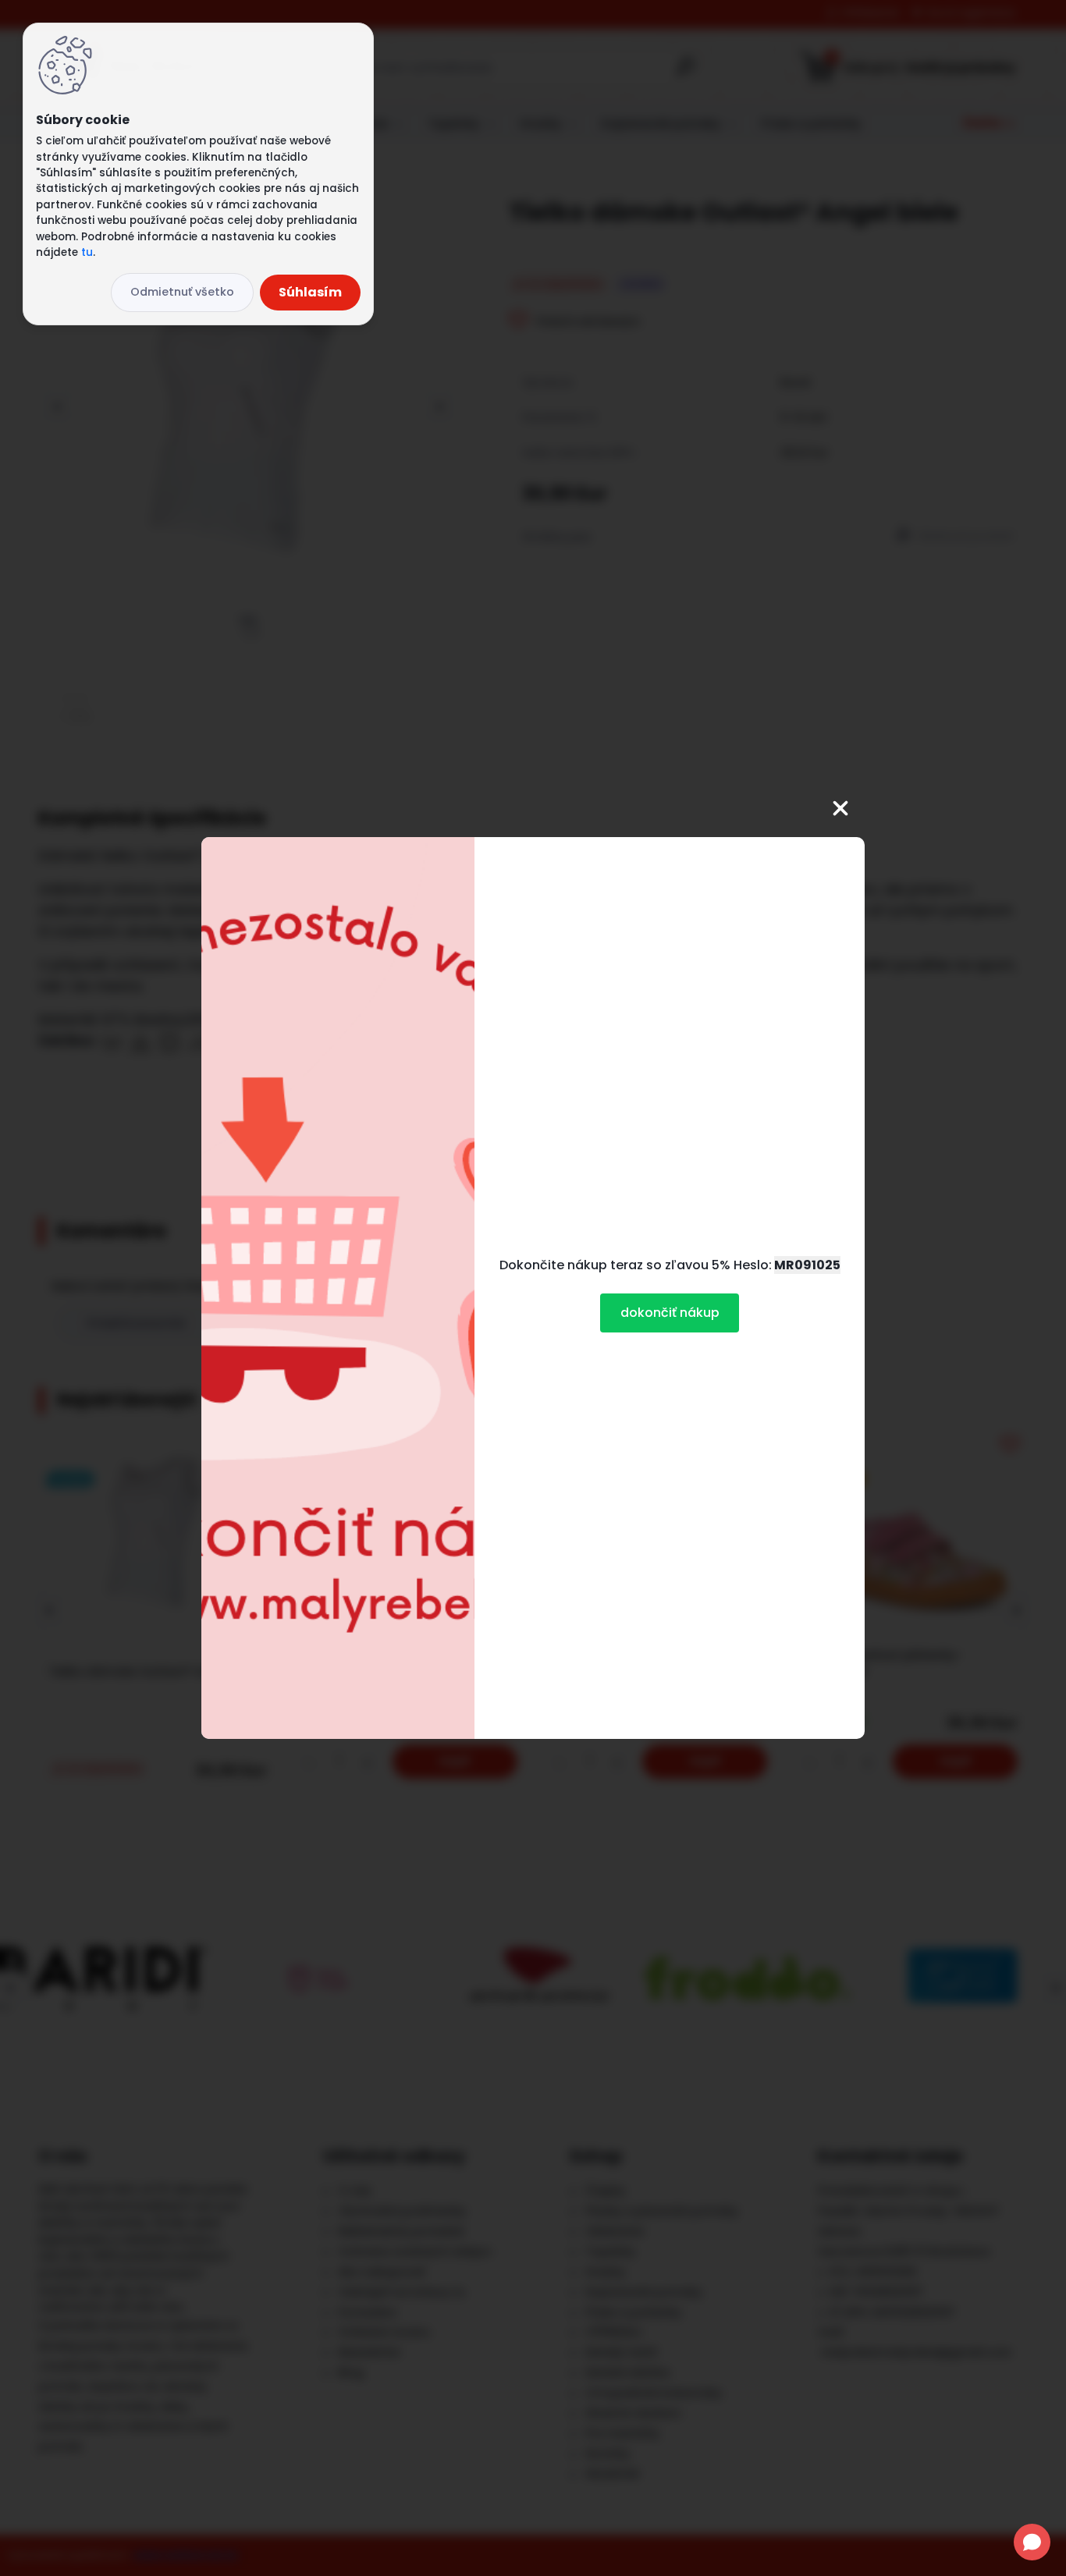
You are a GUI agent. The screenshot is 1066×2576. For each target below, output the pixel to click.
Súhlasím (310, 292)
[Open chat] (1032, 2542)
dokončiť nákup (670, 1313)
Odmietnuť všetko (182, 292)
